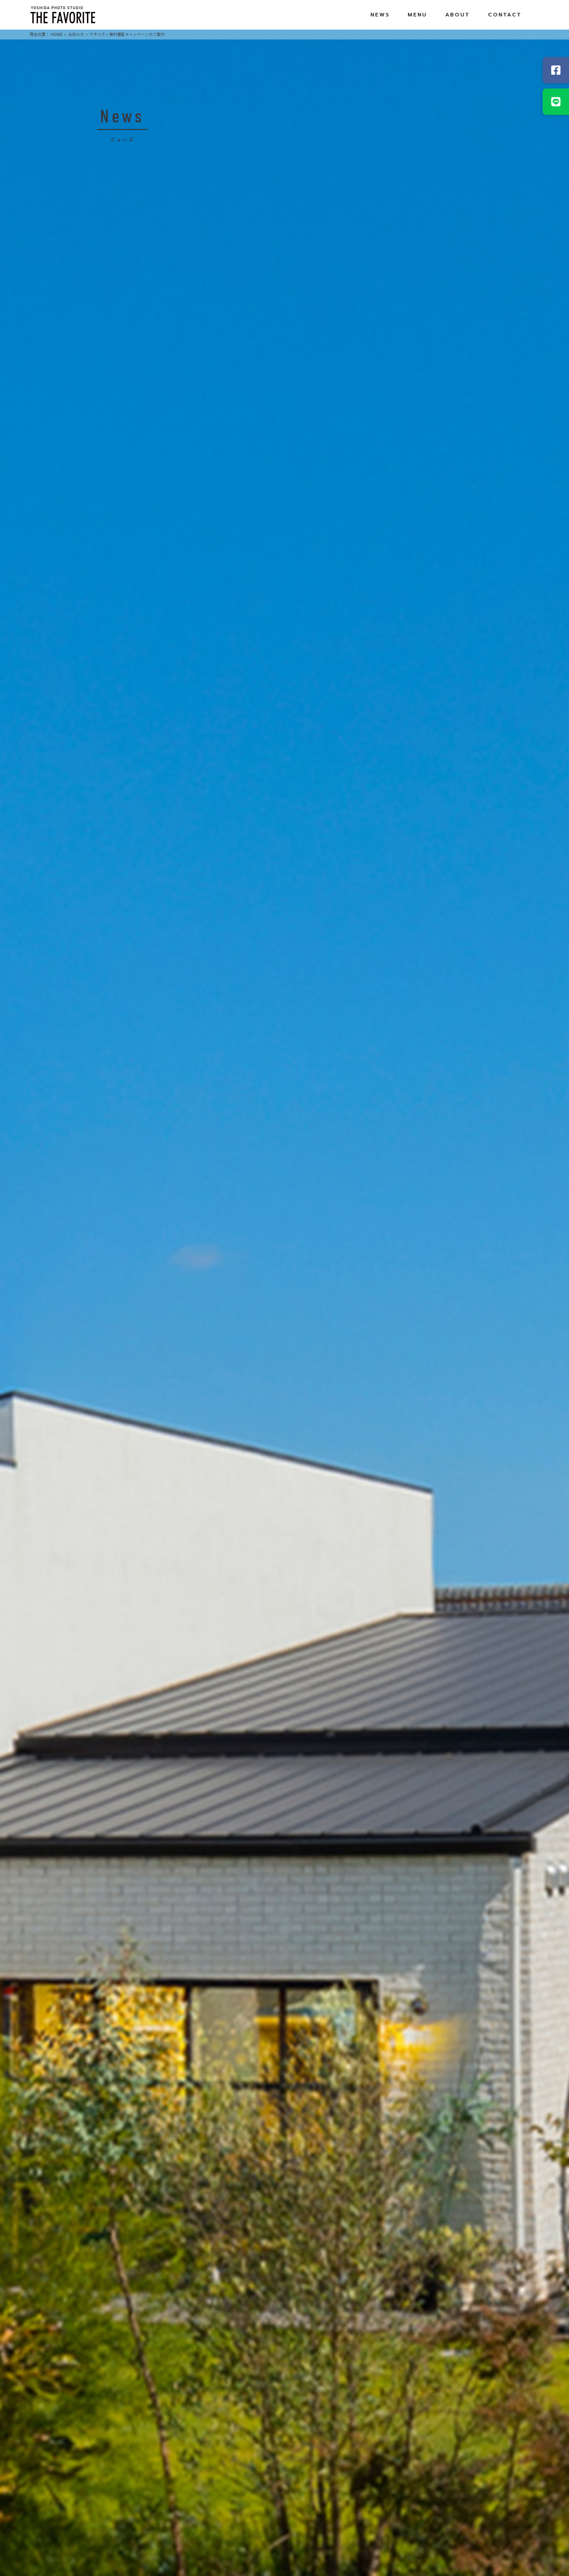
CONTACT (505, 15)
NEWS (380, 15)
